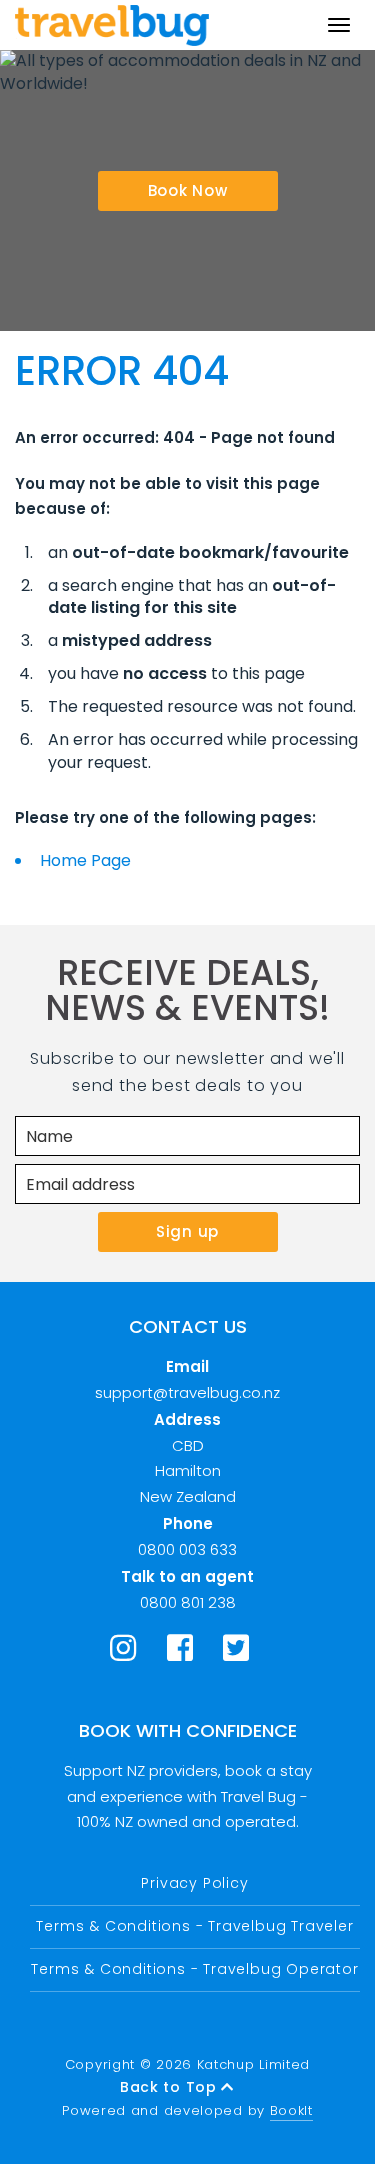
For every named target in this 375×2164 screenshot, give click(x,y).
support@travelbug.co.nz (187, 1392)
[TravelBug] (112, 25)
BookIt (291, 2110)
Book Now (188, 190)
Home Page (85, 860)
